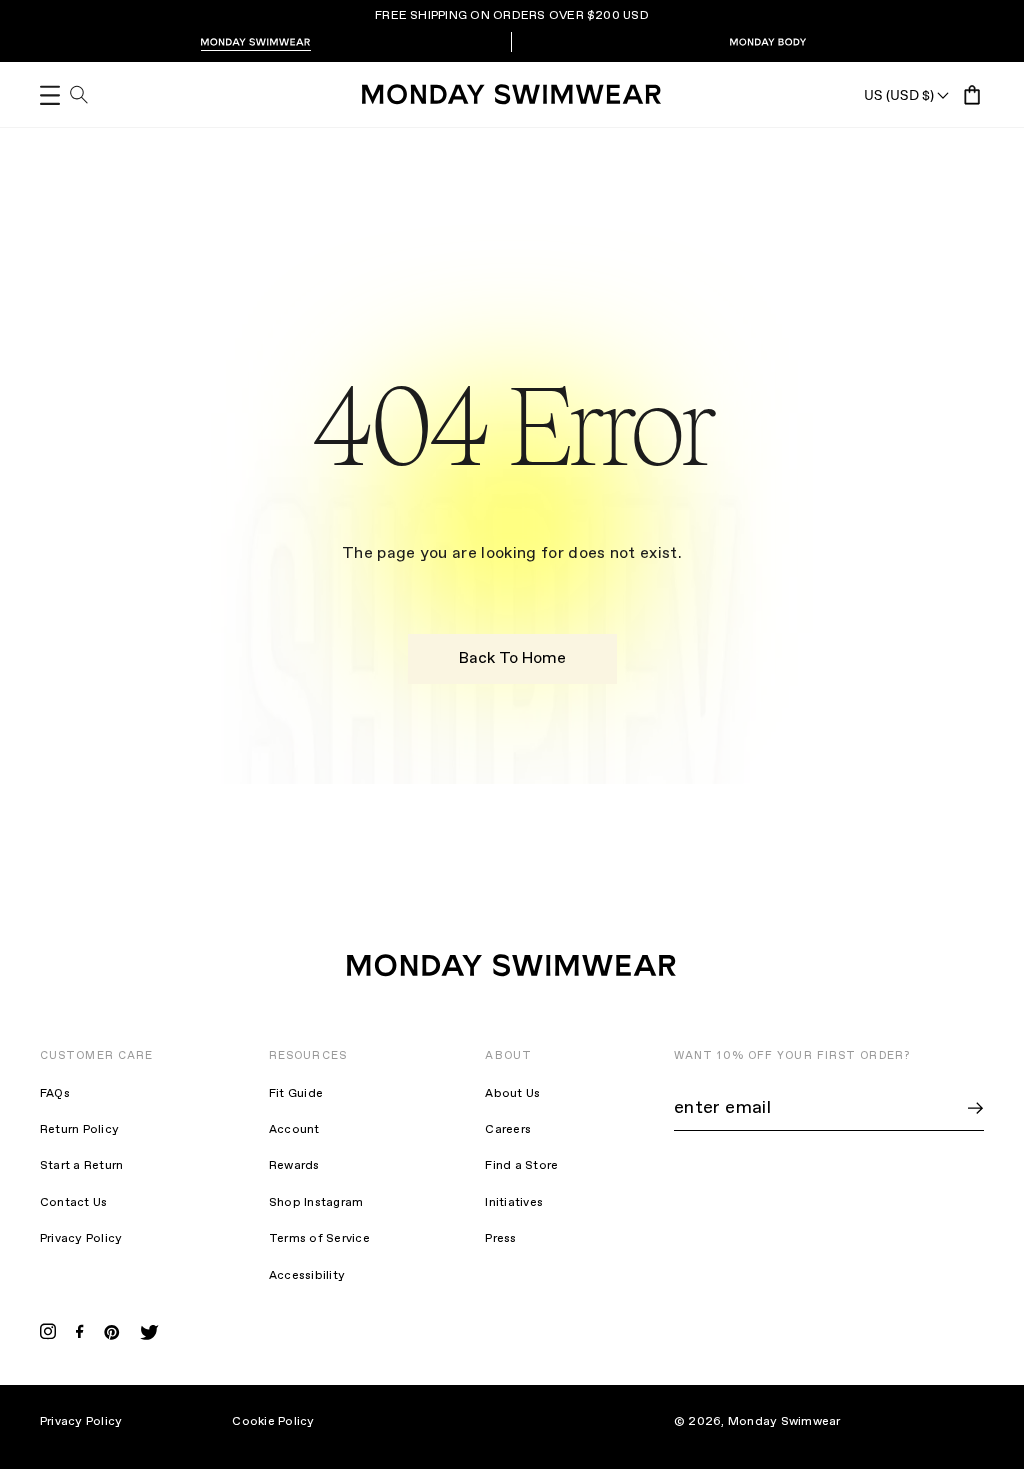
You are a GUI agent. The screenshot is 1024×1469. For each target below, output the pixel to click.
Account (294, 1130)
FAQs (55, 1094)
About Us (512, 1094)
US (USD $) (899, 95)
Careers (508, 1130)
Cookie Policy (273, 1422)
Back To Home (512, 658)
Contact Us (73, 1203)
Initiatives (514, 1203)
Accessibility (307, 1276)
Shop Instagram (316, 1203)
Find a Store (521, 1166)
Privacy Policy (81, 1239)
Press (500, 1239)
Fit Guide (296, 1094)
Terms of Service (319, 1239)
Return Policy (79, 1130)
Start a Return (81, 1166)
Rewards (294, 1166)
